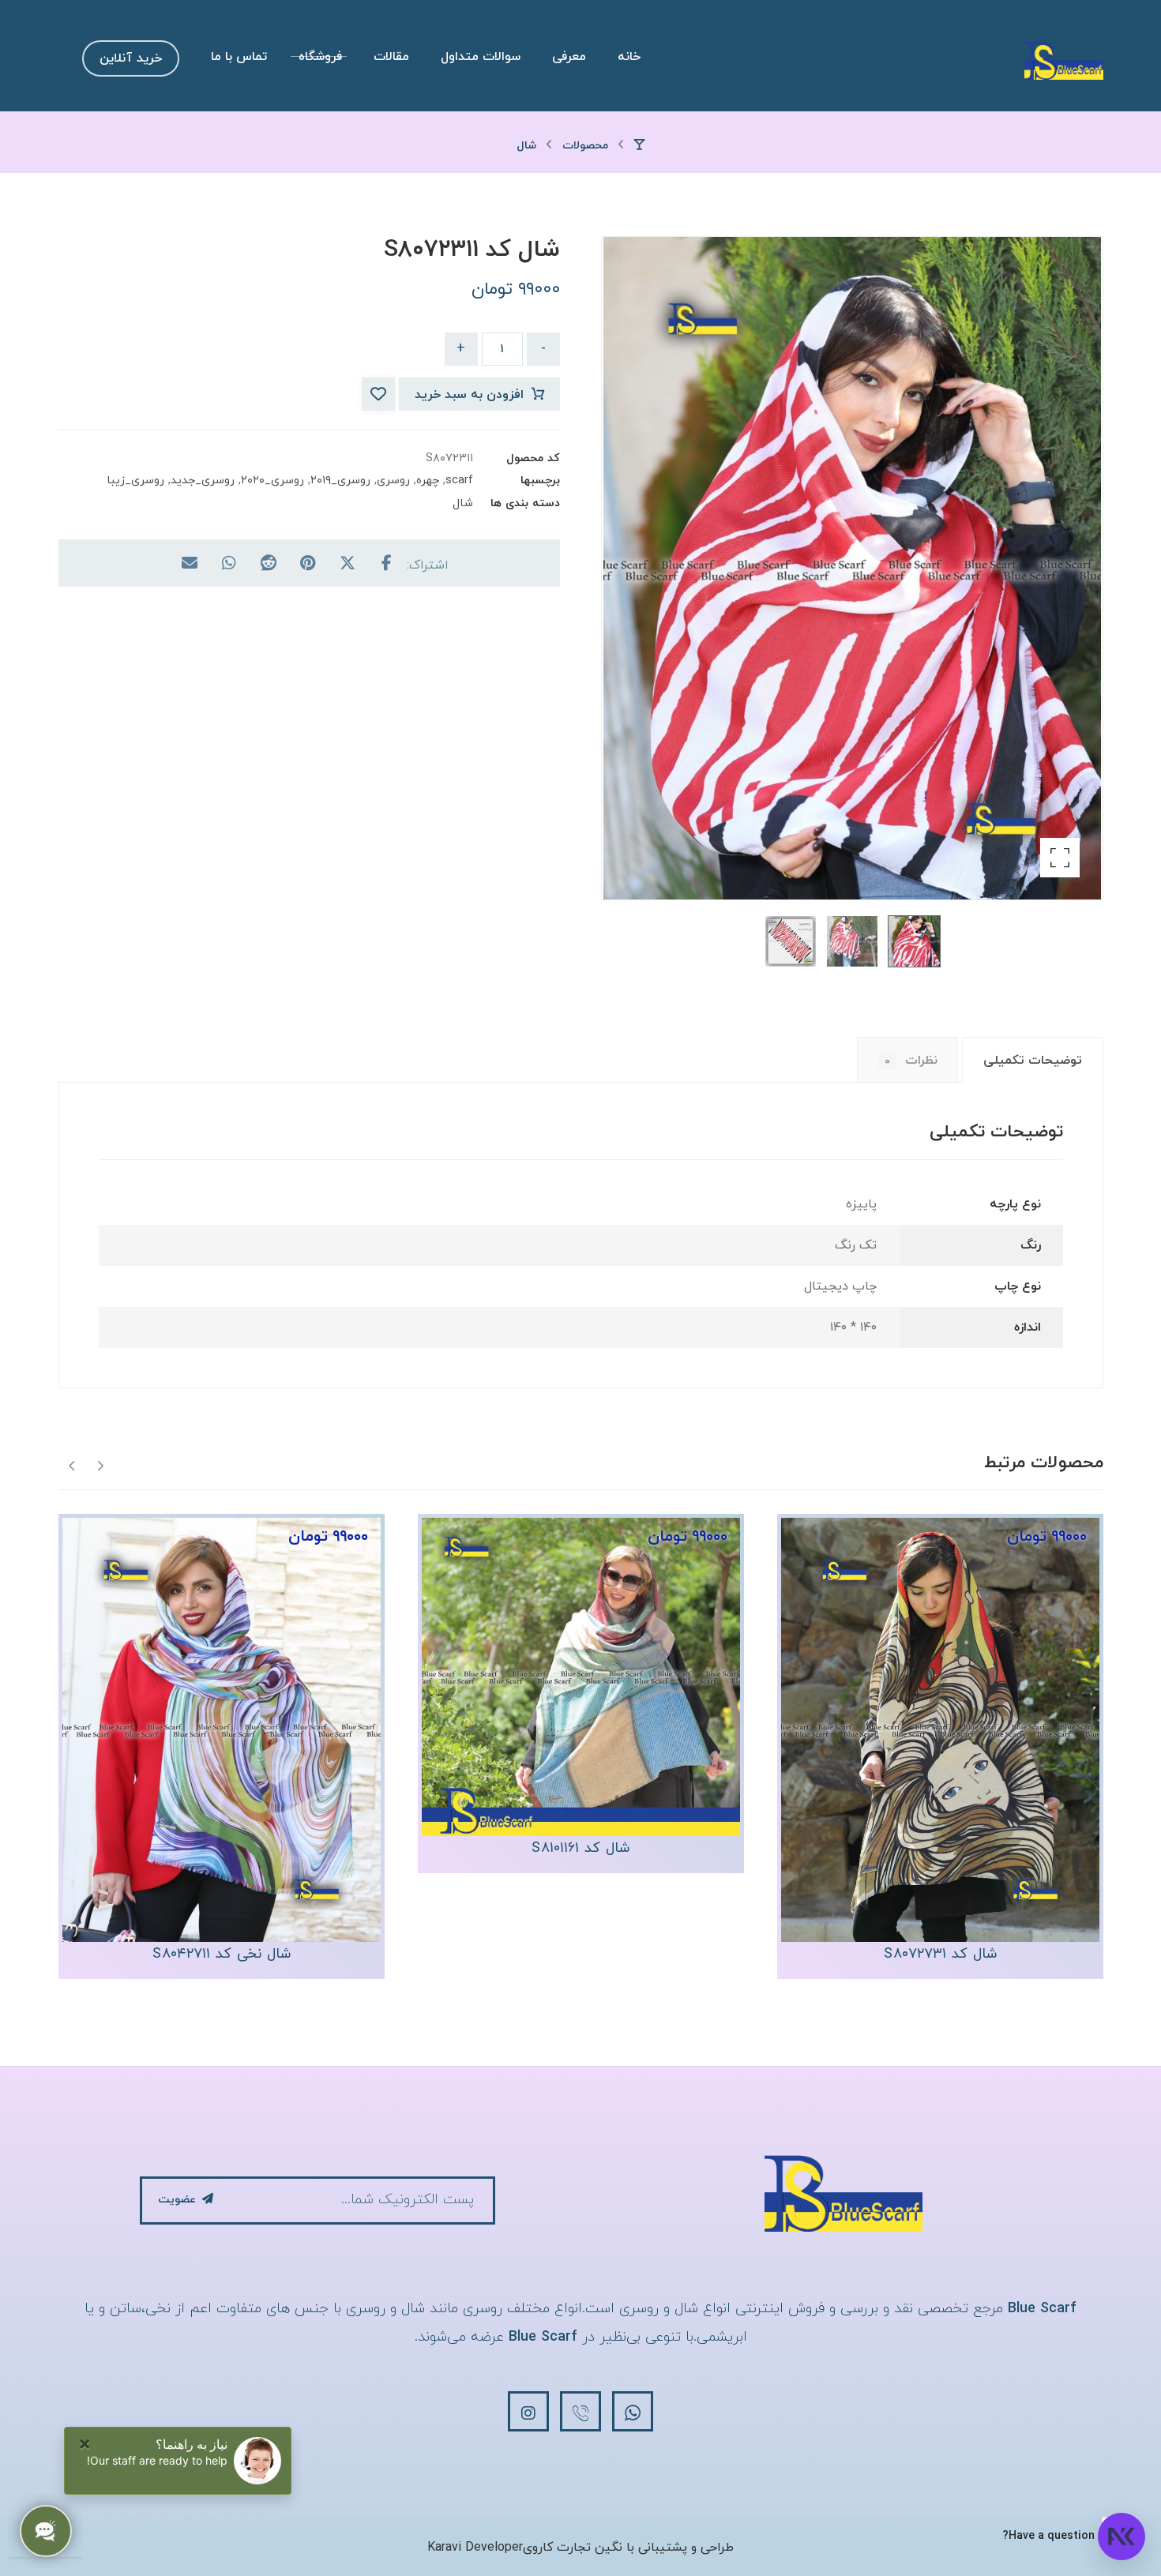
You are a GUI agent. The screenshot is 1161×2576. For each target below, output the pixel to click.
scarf (459, 481)
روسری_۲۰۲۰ (272, 481)
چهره (428, 481)
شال (463, 503)
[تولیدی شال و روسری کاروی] (1064, 60)
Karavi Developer (475, 2548)
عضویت (177, 2200)
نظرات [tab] (911, 1061)
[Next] (72, 1464)
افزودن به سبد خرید (469, 395)
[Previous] (100, 1464)
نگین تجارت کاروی (573, 2548)
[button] (1060, 858)
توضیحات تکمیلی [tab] (1033, 1061)
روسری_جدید (203, 481)
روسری (393, 481)
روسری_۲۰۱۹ (340, 481)
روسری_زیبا (135, 481)
